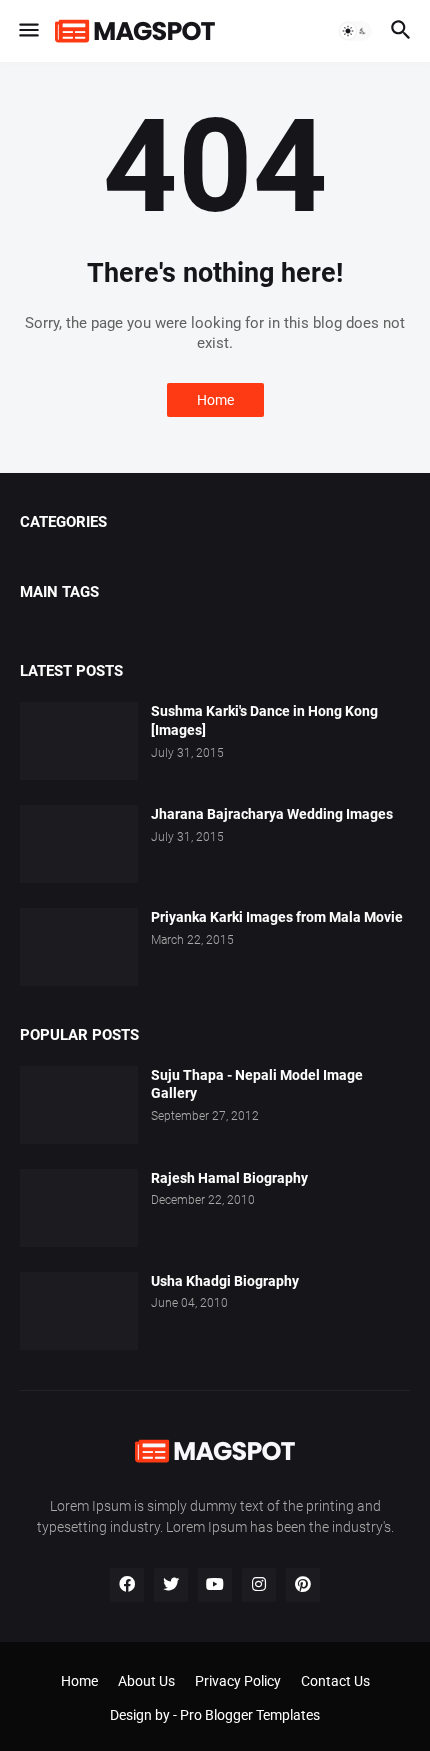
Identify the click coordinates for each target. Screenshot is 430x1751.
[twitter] (171, 1585)
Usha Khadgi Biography (225, 1281)
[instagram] (259, 1585)
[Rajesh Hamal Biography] (79, 1208)
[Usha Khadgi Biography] (79, 1311)
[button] (27, 31)
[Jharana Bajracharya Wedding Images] (79, 844)
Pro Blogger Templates (250, 1715)
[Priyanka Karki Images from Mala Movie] (79, 947)
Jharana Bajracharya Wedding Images (272, 814)
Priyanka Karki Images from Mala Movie (277, 917)
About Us (146, 1681)
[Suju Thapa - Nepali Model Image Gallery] (79, 1105)
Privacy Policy (238, 1681)
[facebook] (127, 1585)
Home (215, 400)
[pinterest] (303, 1585)
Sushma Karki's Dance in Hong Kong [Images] (264, 720)
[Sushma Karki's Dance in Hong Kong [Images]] (79, 741)
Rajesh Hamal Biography (229, 1178)
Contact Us (335, 1681)
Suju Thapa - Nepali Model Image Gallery (257, 1084)
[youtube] (215, 1585)
